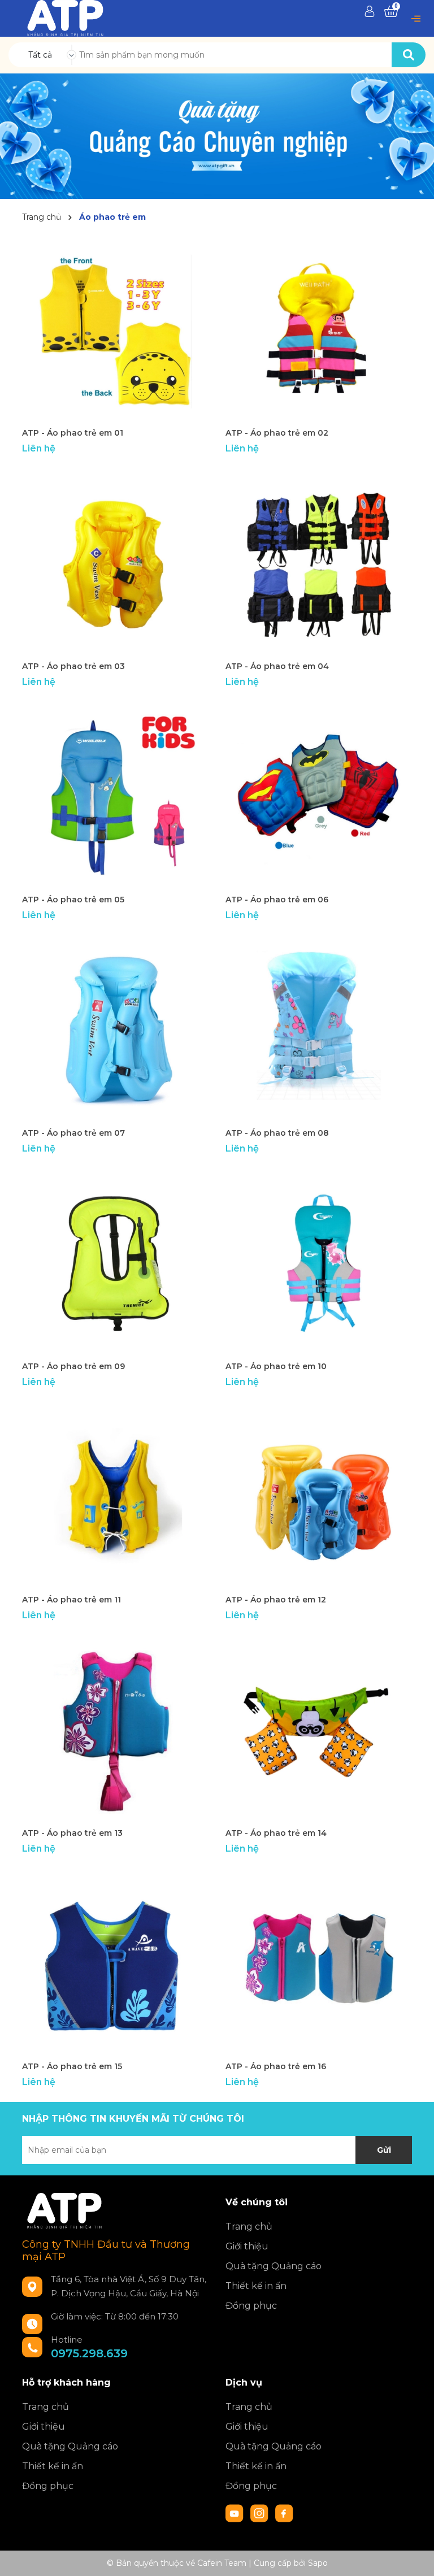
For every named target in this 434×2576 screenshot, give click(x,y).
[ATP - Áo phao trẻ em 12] (319, 1495)
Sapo (318, 2563)
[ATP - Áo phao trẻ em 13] (115, 1728)
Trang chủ (249, 2227)
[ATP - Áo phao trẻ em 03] (115, 562)
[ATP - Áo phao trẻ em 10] (319, 1262)
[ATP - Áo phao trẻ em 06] (319, 795)
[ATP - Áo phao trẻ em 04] (319, 562)
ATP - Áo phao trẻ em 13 (72, 1833)
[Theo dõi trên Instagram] (261, 2513)
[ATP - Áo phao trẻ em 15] (115, 1962)
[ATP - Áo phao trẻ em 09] (115, 1262)
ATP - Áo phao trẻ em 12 (276, 1600)
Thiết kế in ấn (256, 2286)
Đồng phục (251, 2306)
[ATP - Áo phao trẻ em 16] (319, 1962)
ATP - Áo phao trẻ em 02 (277, 433)
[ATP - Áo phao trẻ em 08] (319, 1028)
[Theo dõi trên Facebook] (284, 2513)
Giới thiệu (247, 2246)
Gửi (384, 2150)
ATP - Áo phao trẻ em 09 (73, 1366)
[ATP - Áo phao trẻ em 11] (115, 1495)
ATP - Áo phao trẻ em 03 (73, 666)
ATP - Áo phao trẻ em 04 (277, 666)
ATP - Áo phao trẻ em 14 (276, 1833)
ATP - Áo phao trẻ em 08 (277, 1133)
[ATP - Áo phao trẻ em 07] (115, 1028)
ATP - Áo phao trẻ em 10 (276, 1366)
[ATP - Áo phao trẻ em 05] (115, 795)
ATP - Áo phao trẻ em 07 (73, 1133)
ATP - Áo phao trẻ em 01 (73, 433)
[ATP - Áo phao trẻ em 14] (319, 1728)
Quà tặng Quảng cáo (274, 2266)
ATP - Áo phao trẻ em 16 (276, 2066)
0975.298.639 (89, 2353)
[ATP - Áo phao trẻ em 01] (115, 328)
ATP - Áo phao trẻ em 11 (71, 1600)
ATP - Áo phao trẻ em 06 (277, 900)
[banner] (217, 136)
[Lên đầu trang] (414, 2556)
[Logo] (65, 18)
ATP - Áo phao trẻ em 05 (73, 900)
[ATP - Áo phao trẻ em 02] (319, 328)
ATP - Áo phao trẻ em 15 (72, 2066)
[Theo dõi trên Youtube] (236, 2513)
